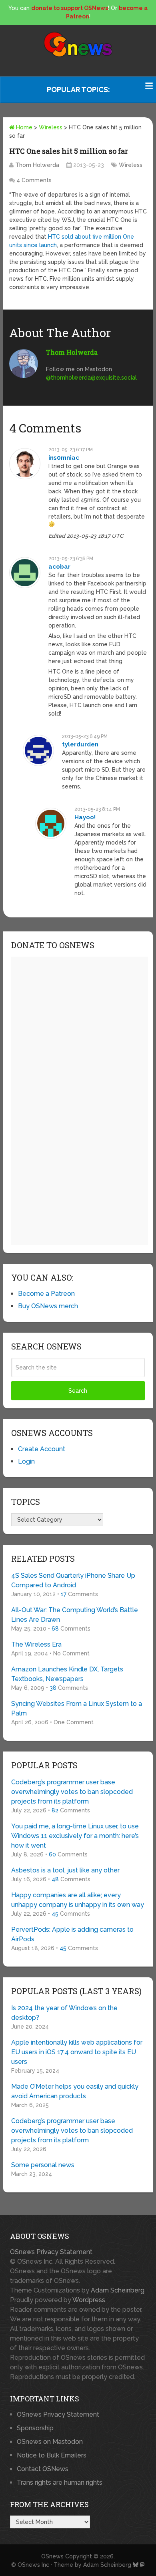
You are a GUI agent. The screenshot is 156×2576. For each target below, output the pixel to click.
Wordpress (89, 2300)
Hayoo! (85, 817)
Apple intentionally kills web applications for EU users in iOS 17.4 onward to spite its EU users (77, 2052)
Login (26, 1461)
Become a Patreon (46, 1294)
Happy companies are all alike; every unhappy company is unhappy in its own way (78, 1900)
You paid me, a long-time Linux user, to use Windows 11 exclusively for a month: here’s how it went (75, 1836)
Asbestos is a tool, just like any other (65, 1870)
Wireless (51, 127)
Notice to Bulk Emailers (52, 2455)
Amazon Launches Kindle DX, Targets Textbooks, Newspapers (67, 1674)
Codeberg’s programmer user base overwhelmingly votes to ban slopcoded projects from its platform (72, 1792)
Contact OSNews (43, 2469)
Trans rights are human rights (60, 2482)
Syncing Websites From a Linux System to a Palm (77, 1708)
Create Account (42, 1449)
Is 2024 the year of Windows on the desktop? (64, 2013)
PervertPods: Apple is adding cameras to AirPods (72, 1934)
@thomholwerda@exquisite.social (91, 378)
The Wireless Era (36, 1644)
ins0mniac (64, 458)
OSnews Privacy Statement (51, 2252)
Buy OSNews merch (48, 1306)
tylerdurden (80, 744)
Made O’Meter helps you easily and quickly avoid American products (75, 2091)
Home (23, 127)
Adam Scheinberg (118, 2290)
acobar (59, 567)
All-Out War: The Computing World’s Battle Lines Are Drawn (75, 1615)
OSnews (52, 2556)
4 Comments (34, 180)
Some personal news (43, 2165)
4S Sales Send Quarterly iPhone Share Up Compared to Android (73, 1580)
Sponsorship (35, 2428)
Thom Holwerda (37, 165)
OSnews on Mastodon (50, 2442)
